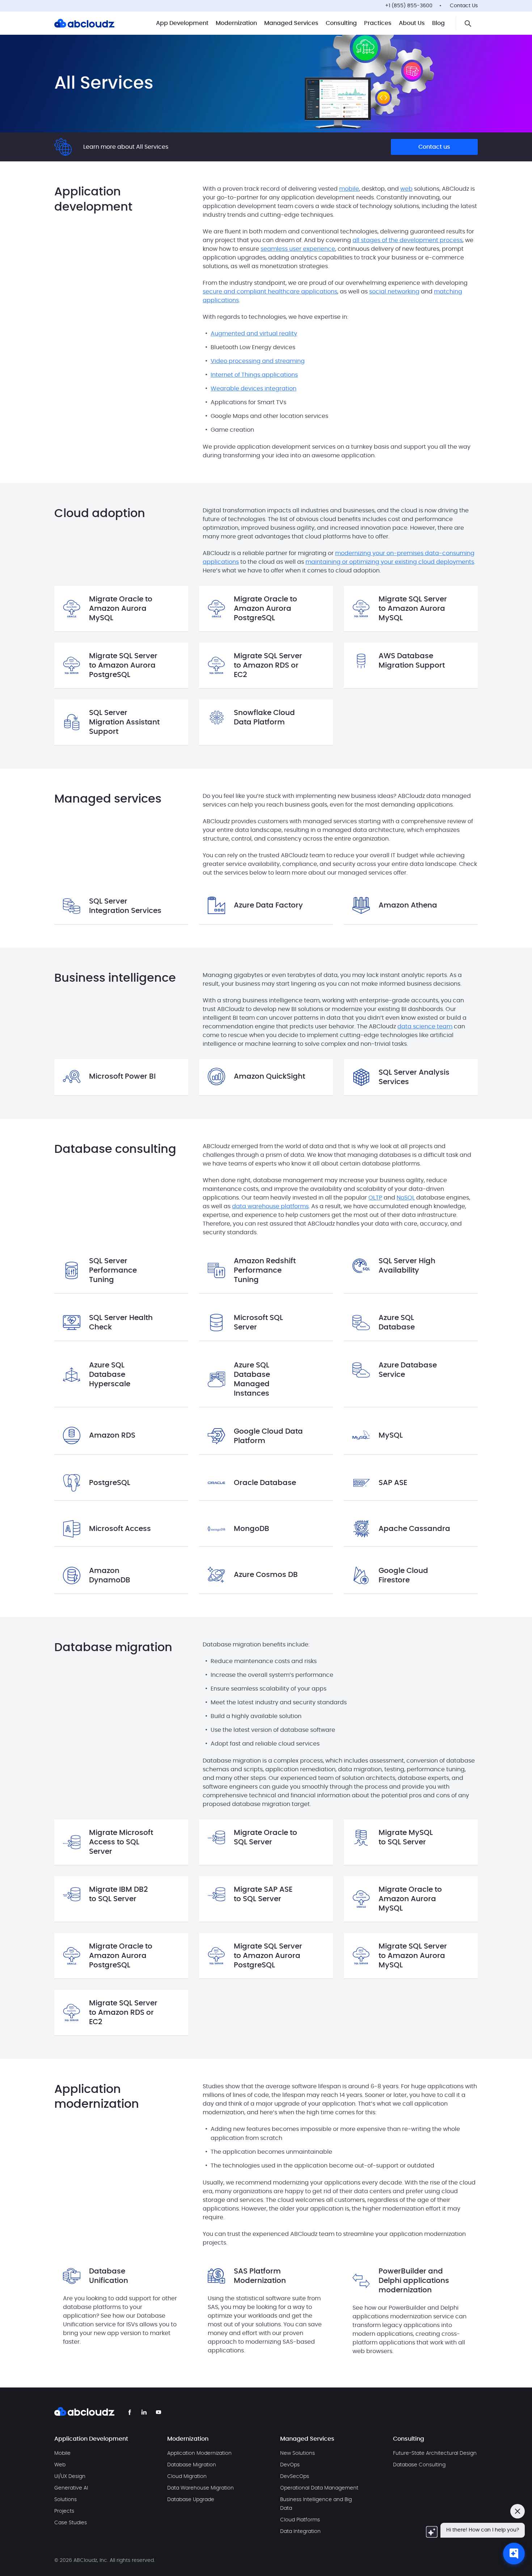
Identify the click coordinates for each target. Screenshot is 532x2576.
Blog (438, 23)
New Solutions (297, 2453)
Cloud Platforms (300, 2520)
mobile (349, 189)
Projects (64, 2511)
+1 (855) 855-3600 (409, 6)
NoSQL (406, 1198)
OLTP (375, 1198)
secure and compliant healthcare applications (270, 292)
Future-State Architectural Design (435, 2453)
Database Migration (192, 2465)
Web (60, 2465)
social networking (394, 292)
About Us (412, 23)
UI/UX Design (70, 2476)
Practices (378, 23)
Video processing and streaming (258, 361)
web (406, 189)
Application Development (91, 2439)
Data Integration (300, 2531)
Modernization (236, 23)
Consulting (341, 23)
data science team (425, 1027)
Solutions (66, 2500)
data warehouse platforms (270, 1206)
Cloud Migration (187, 2476)
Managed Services (291, 23)
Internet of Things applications (254, 375)
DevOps (290, 2465)
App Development (182, 23)
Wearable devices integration (254, 389)
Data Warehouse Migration (200, 2488)
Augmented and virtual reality (254, 334)
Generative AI (71, 2488)
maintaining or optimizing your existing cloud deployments (390, 562)
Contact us (434, 147)
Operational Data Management (319, 2488)
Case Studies (71, 2523)
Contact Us (464, 6)
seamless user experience (298, 249)
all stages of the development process (408, 240)
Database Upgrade (191, 2500)
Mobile (62, 2453)
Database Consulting (419, 2465)
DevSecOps (295, 2476)
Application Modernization (199, 2453)
